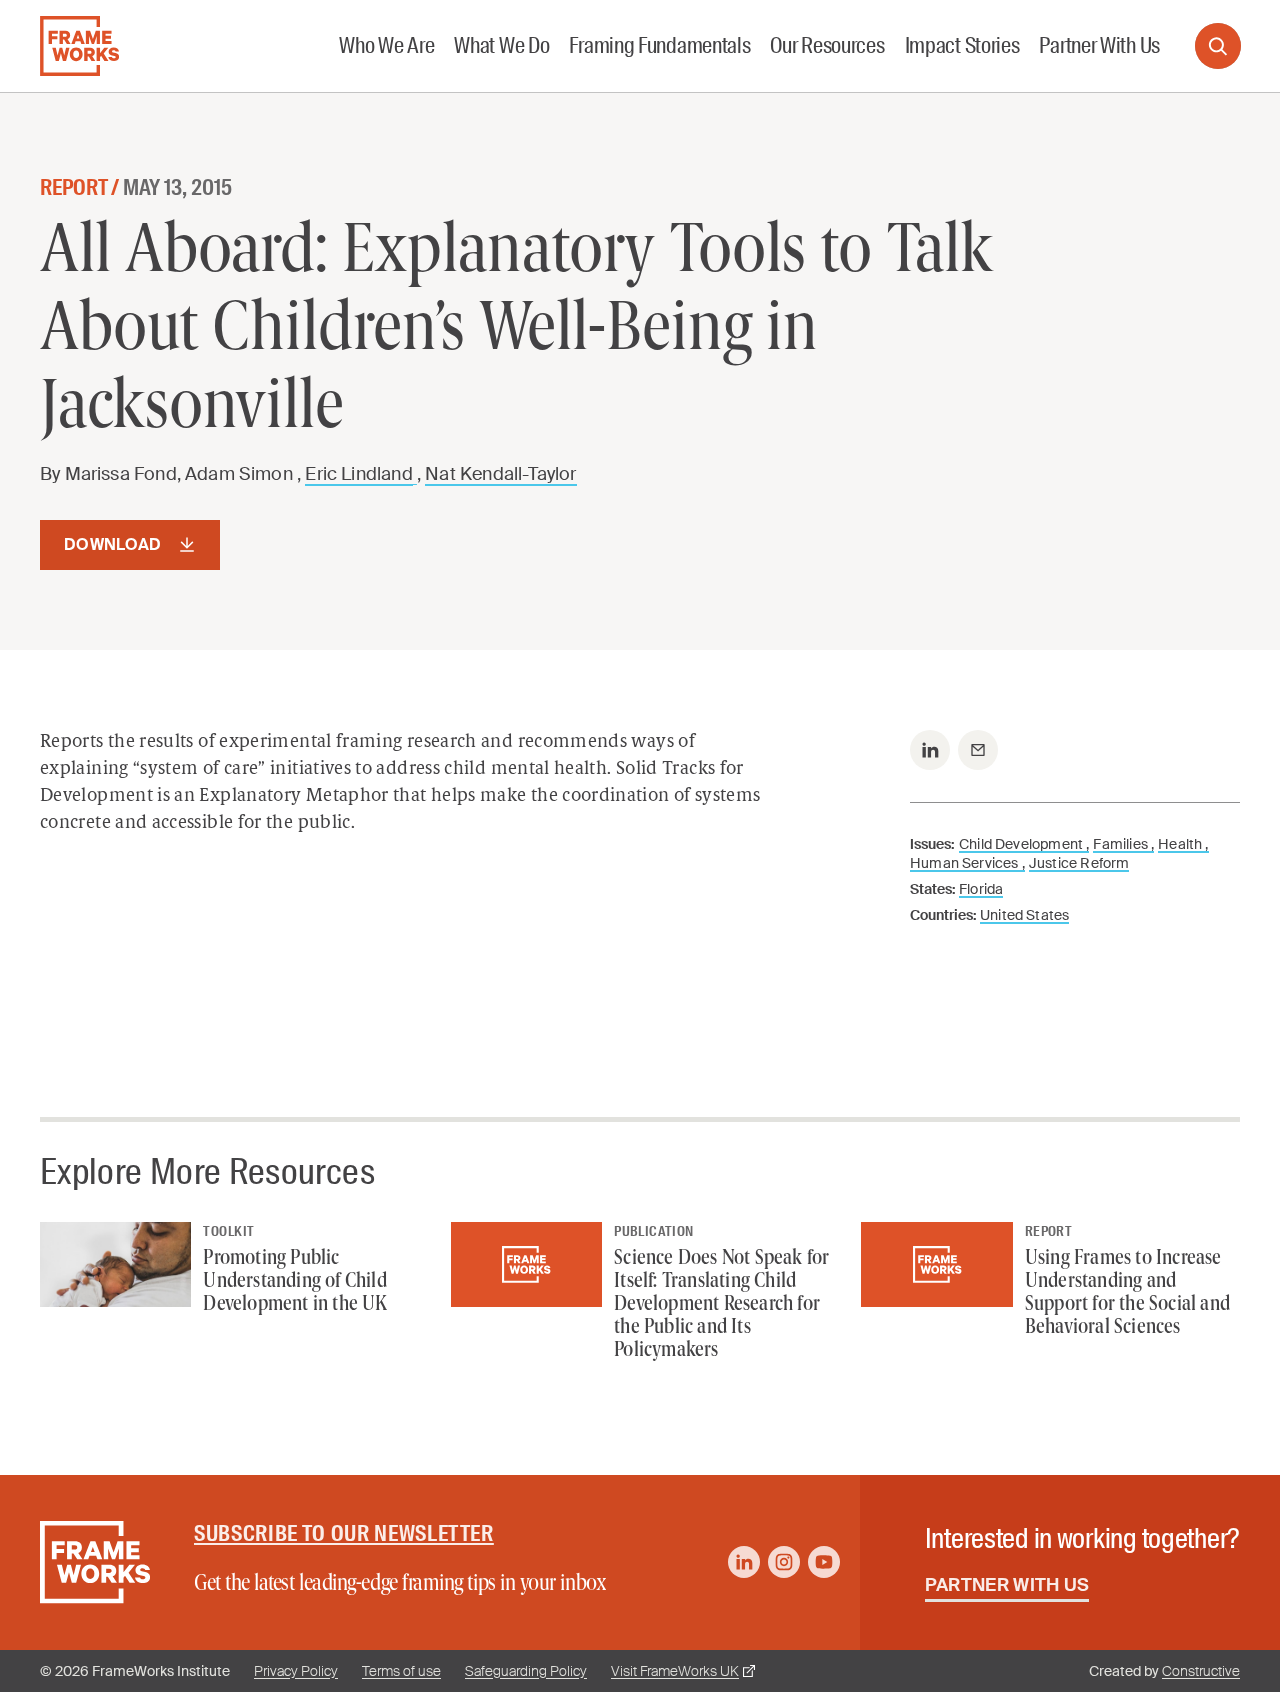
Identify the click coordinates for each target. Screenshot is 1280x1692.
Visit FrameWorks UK (675, 1671)
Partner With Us (1007, 1585)
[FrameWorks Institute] (79, 46)
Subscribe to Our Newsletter (344, 1533)
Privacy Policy (296, 1671)
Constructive (1201, 1671)
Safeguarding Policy (526, 1671)
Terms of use (401, 1671)
